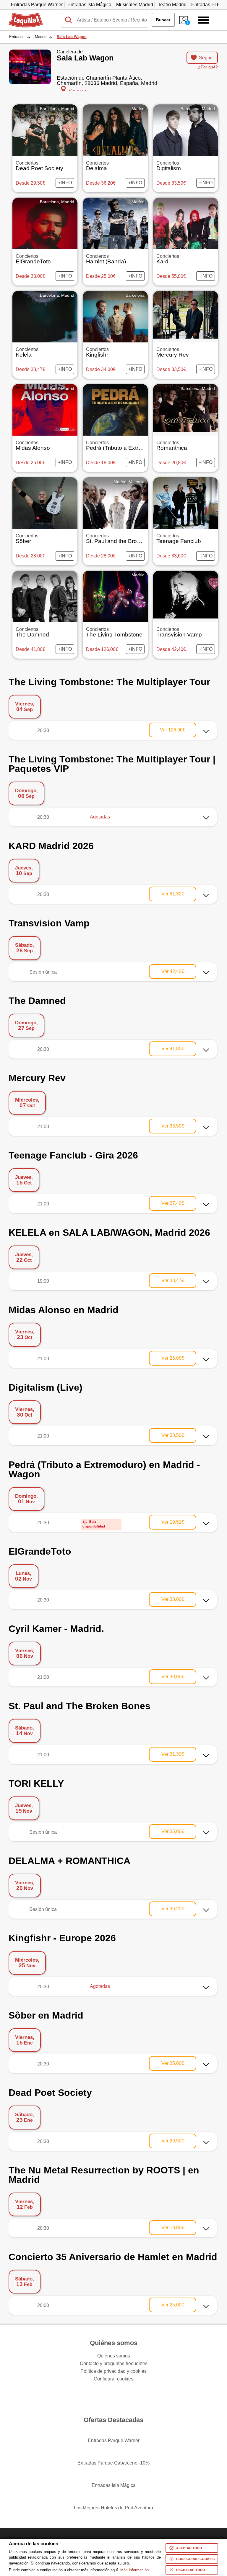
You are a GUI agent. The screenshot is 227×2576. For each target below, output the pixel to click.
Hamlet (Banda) (106, 259)
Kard (168, 259)
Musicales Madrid (135, 5)
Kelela (27, 352)
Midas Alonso (33, 446)
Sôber (27, 539)
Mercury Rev (173, 352)
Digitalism (169, 166)
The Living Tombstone (114, 632)
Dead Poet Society (39, 166)
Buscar (163, 20)
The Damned (32, 632)
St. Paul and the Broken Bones (125, 539)
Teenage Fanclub (179, 539)
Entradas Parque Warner (37, 5)
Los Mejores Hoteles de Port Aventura (113, 2508)
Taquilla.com (22, 15)
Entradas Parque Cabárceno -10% (113, 2463)
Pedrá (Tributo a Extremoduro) (124, 446)
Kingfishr (97, 352)
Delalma (97, 166)
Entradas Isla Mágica (89, 5)
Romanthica (172, 446)
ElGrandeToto (33, 259)
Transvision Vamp (179, 632)
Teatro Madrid (172, 5)
